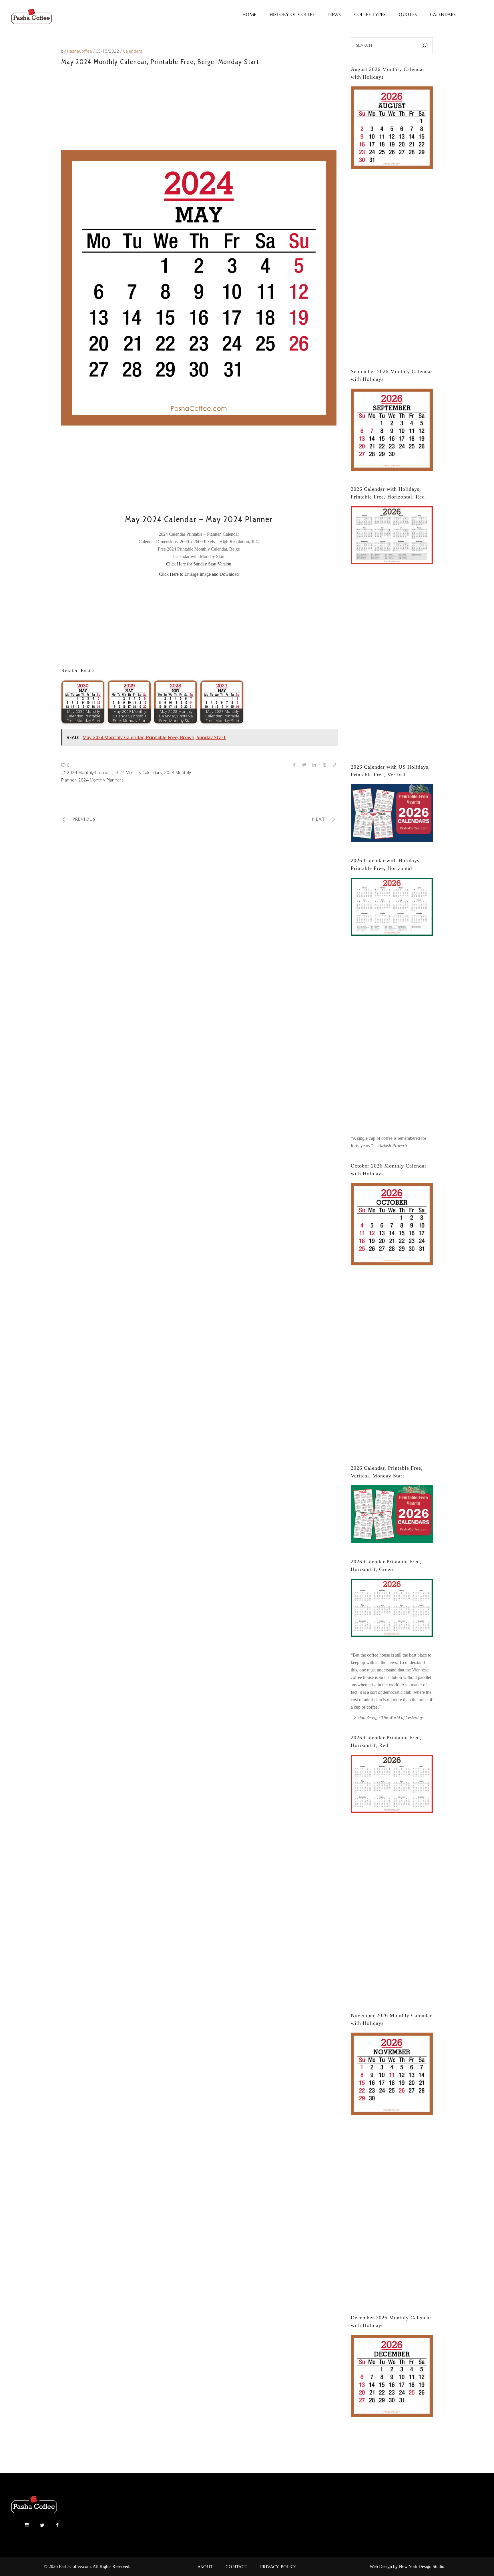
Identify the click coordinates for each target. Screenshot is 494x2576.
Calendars (133, 51)
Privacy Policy (278, 2567)
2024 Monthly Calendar (90, 772)
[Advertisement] (199, 107)
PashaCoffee (80, 51)
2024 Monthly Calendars (138, 772)
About (205, 2567)
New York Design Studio (422, 2566)
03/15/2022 (108, 51)
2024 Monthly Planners (101, 780)
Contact (236, 2567)
